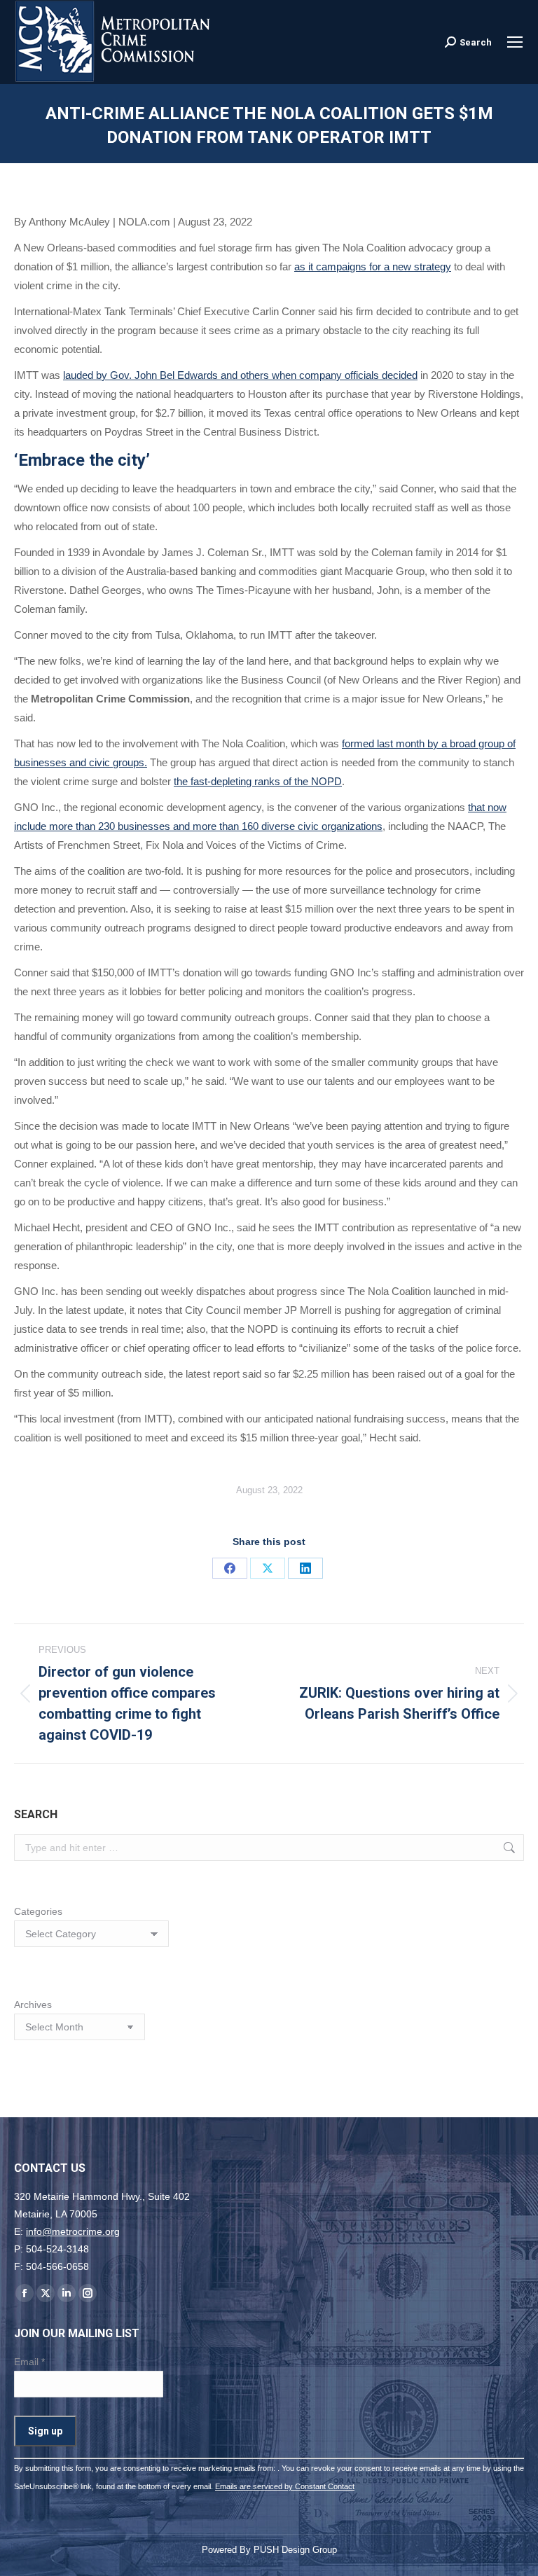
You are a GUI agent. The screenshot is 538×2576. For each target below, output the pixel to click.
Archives (33, 2004)
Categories (38, 1911)
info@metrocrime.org (73, 2231)
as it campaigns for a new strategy (373, 266)
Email (29, 2362)
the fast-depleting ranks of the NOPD (258, 781)
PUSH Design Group (295, 2550)
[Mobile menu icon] (515, 42)
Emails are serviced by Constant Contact (285, 2486)
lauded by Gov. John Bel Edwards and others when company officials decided (240, 375)
